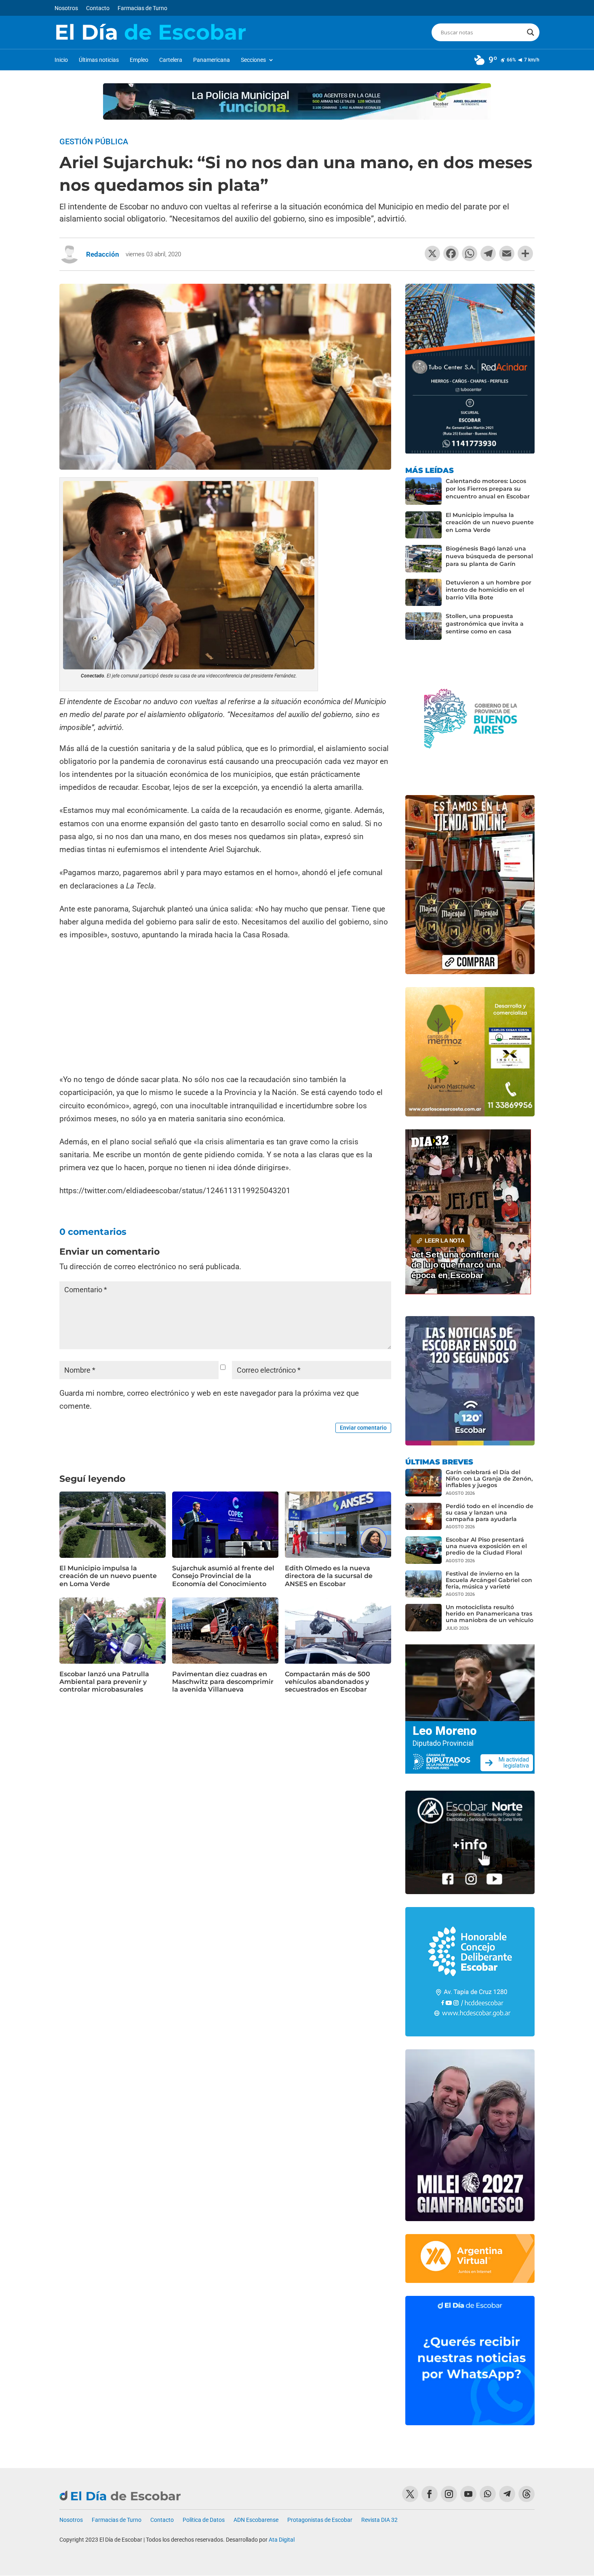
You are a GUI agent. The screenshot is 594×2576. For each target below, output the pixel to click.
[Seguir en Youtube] (468, 2494)
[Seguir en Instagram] (449, 2494)
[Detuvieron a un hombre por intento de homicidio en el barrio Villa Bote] (423, 593)
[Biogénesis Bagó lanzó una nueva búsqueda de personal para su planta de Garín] (423, 559)
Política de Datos (204, 2520)
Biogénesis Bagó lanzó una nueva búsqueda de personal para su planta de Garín (489, 556)
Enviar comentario (363, 1428)
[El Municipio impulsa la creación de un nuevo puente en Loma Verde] (423, 525)
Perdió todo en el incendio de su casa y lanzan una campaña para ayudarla (490, 1513)
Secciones (253, 60)
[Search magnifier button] (531, 32)
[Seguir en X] (410, 2494)
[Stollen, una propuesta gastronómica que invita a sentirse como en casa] (423, 626)
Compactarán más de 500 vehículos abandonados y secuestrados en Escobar (328, 1682)
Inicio (61, 60)
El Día (150, 32)
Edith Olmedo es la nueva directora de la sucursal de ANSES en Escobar (329, 1576)
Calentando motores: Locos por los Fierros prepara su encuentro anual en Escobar (488, 489)
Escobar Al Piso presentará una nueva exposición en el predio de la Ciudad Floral (486, 1546)
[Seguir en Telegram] (507, 2494)
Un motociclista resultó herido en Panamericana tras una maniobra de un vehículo (490, 1614)
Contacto (98, 8)
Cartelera (171, 60)
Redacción (103, 254)
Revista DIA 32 (379, 2520)
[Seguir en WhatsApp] (488, 2494)
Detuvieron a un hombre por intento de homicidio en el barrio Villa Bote (489, 590)
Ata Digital (282, 2540)
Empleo (139, 60)
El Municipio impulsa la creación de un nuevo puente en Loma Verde (108, 1576)
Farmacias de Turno (142, 8)
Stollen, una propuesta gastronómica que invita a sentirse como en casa (485, 624)
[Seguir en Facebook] (430, 2494)
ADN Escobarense (256, 2520)
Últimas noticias (99, 60)
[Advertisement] (225, 1008)
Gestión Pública (94, 141)
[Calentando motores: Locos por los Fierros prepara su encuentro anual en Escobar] (423, 491)
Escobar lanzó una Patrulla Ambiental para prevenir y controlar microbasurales (104, 1682)
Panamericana (212, 60)
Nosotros (66, 8)
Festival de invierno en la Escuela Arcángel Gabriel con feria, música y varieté (489, 1580)
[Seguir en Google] (527, 2494)
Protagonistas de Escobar (320, 2520)
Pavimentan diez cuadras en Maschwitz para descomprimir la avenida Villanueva (223, 1682)
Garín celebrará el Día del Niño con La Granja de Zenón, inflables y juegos (489, 1479)
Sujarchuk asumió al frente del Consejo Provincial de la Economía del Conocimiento (223, 1576)
